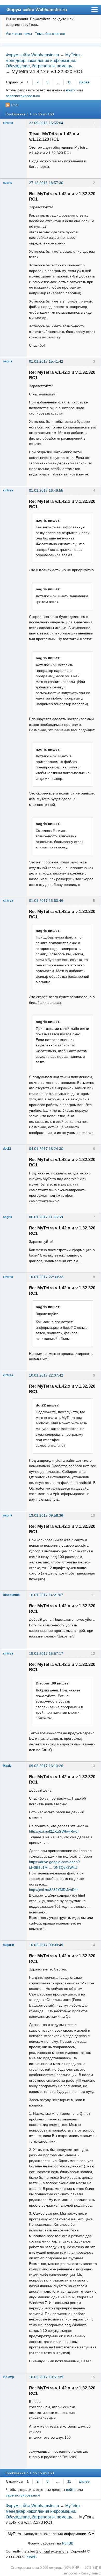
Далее (84, 82)
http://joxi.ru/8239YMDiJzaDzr (53, 1890)
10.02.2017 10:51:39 (46, 2377)
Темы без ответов (50, 34)
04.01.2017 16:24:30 (46, 1149)
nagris (8, 183)
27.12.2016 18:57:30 (46, 183)
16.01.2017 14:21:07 (46, 1595)
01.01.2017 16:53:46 (46, 901)
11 (69, 82)
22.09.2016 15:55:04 (46, 123)
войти (71, 90)
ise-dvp (8, 2377)
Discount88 (11, 1595)
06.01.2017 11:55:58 (46, 1217)
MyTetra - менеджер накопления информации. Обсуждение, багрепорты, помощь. (44, 60)
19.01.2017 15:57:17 (46, 1653)
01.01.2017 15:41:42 (46, 361)
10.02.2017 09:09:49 (46, 1945)
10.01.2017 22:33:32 (46, 1277)
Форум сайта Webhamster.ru (37, 10)
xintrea (8, 123)
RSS (15, 105)
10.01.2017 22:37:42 (46, 1375)
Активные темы (19, 34)
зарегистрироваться (23, 96)
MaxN (7, 1766)
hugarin (8, 1945)
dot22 (7, 1149)
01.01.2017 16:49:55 (46, 490)
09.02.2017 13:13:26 (46, 1766)
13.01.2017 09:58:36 (46, 1515)
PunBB (68, 2543)
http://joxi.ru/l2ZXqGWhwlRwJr (54, 1831)
